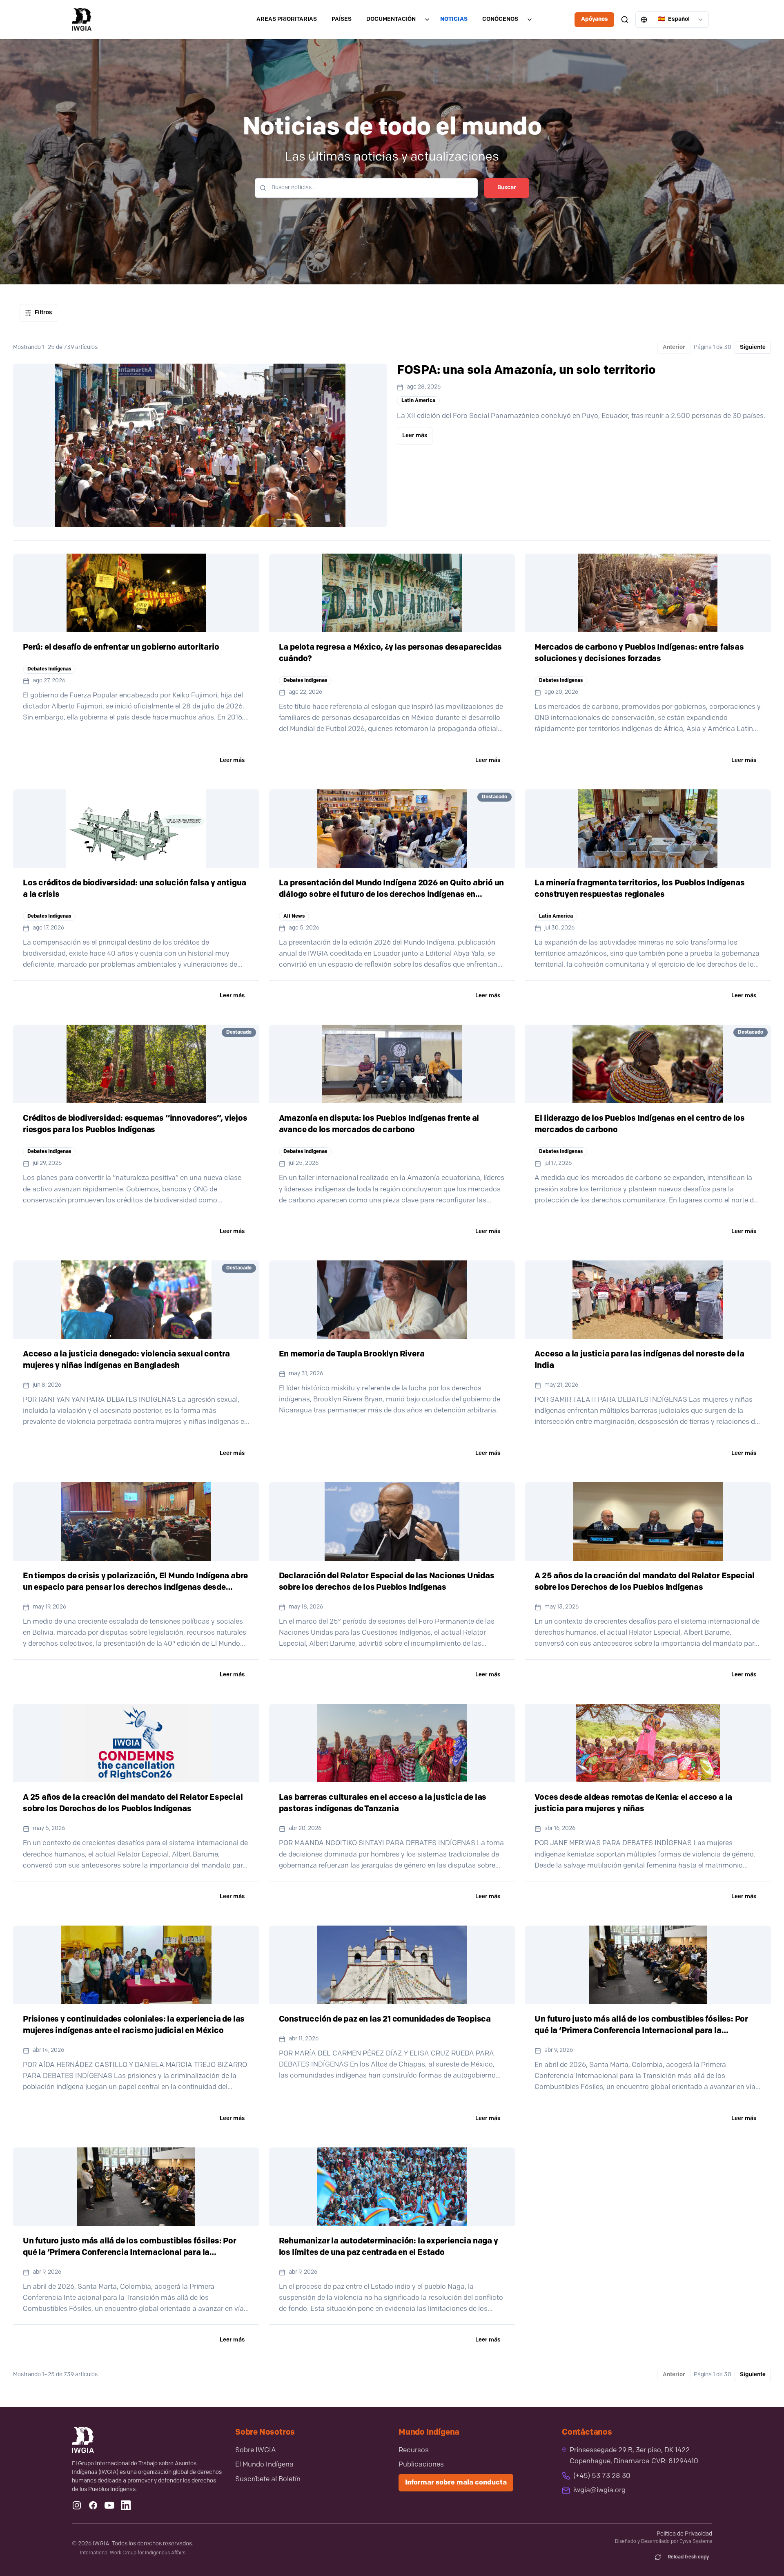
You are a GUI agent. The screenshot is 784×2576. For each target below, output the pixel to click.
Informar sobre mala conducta (456, 2483)
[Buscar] (625, 20)
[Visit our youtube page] (109, 2505)
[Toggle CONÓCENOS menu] (530, 20)
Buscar (507, 188)
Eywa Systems (696, 2542)
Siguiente (753, 347)
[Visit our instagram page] (77, 2505)
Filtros (43, 313)
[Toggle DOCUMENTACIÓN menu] (427, 20)
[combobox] (672, 20)
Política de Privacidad (684, 2534)
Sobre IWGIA (256, 2450)
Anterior (674, 347)
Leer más (415, 436)
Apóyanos (594, 19)
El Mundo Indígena (264, 2465)
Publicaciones (421, 2465)
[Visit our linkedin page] (126, 2505)
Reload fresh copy (688, 2557)
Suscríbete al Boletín (268, 2479)
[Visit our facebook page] (93, 2505)
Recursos (414, 2450)
